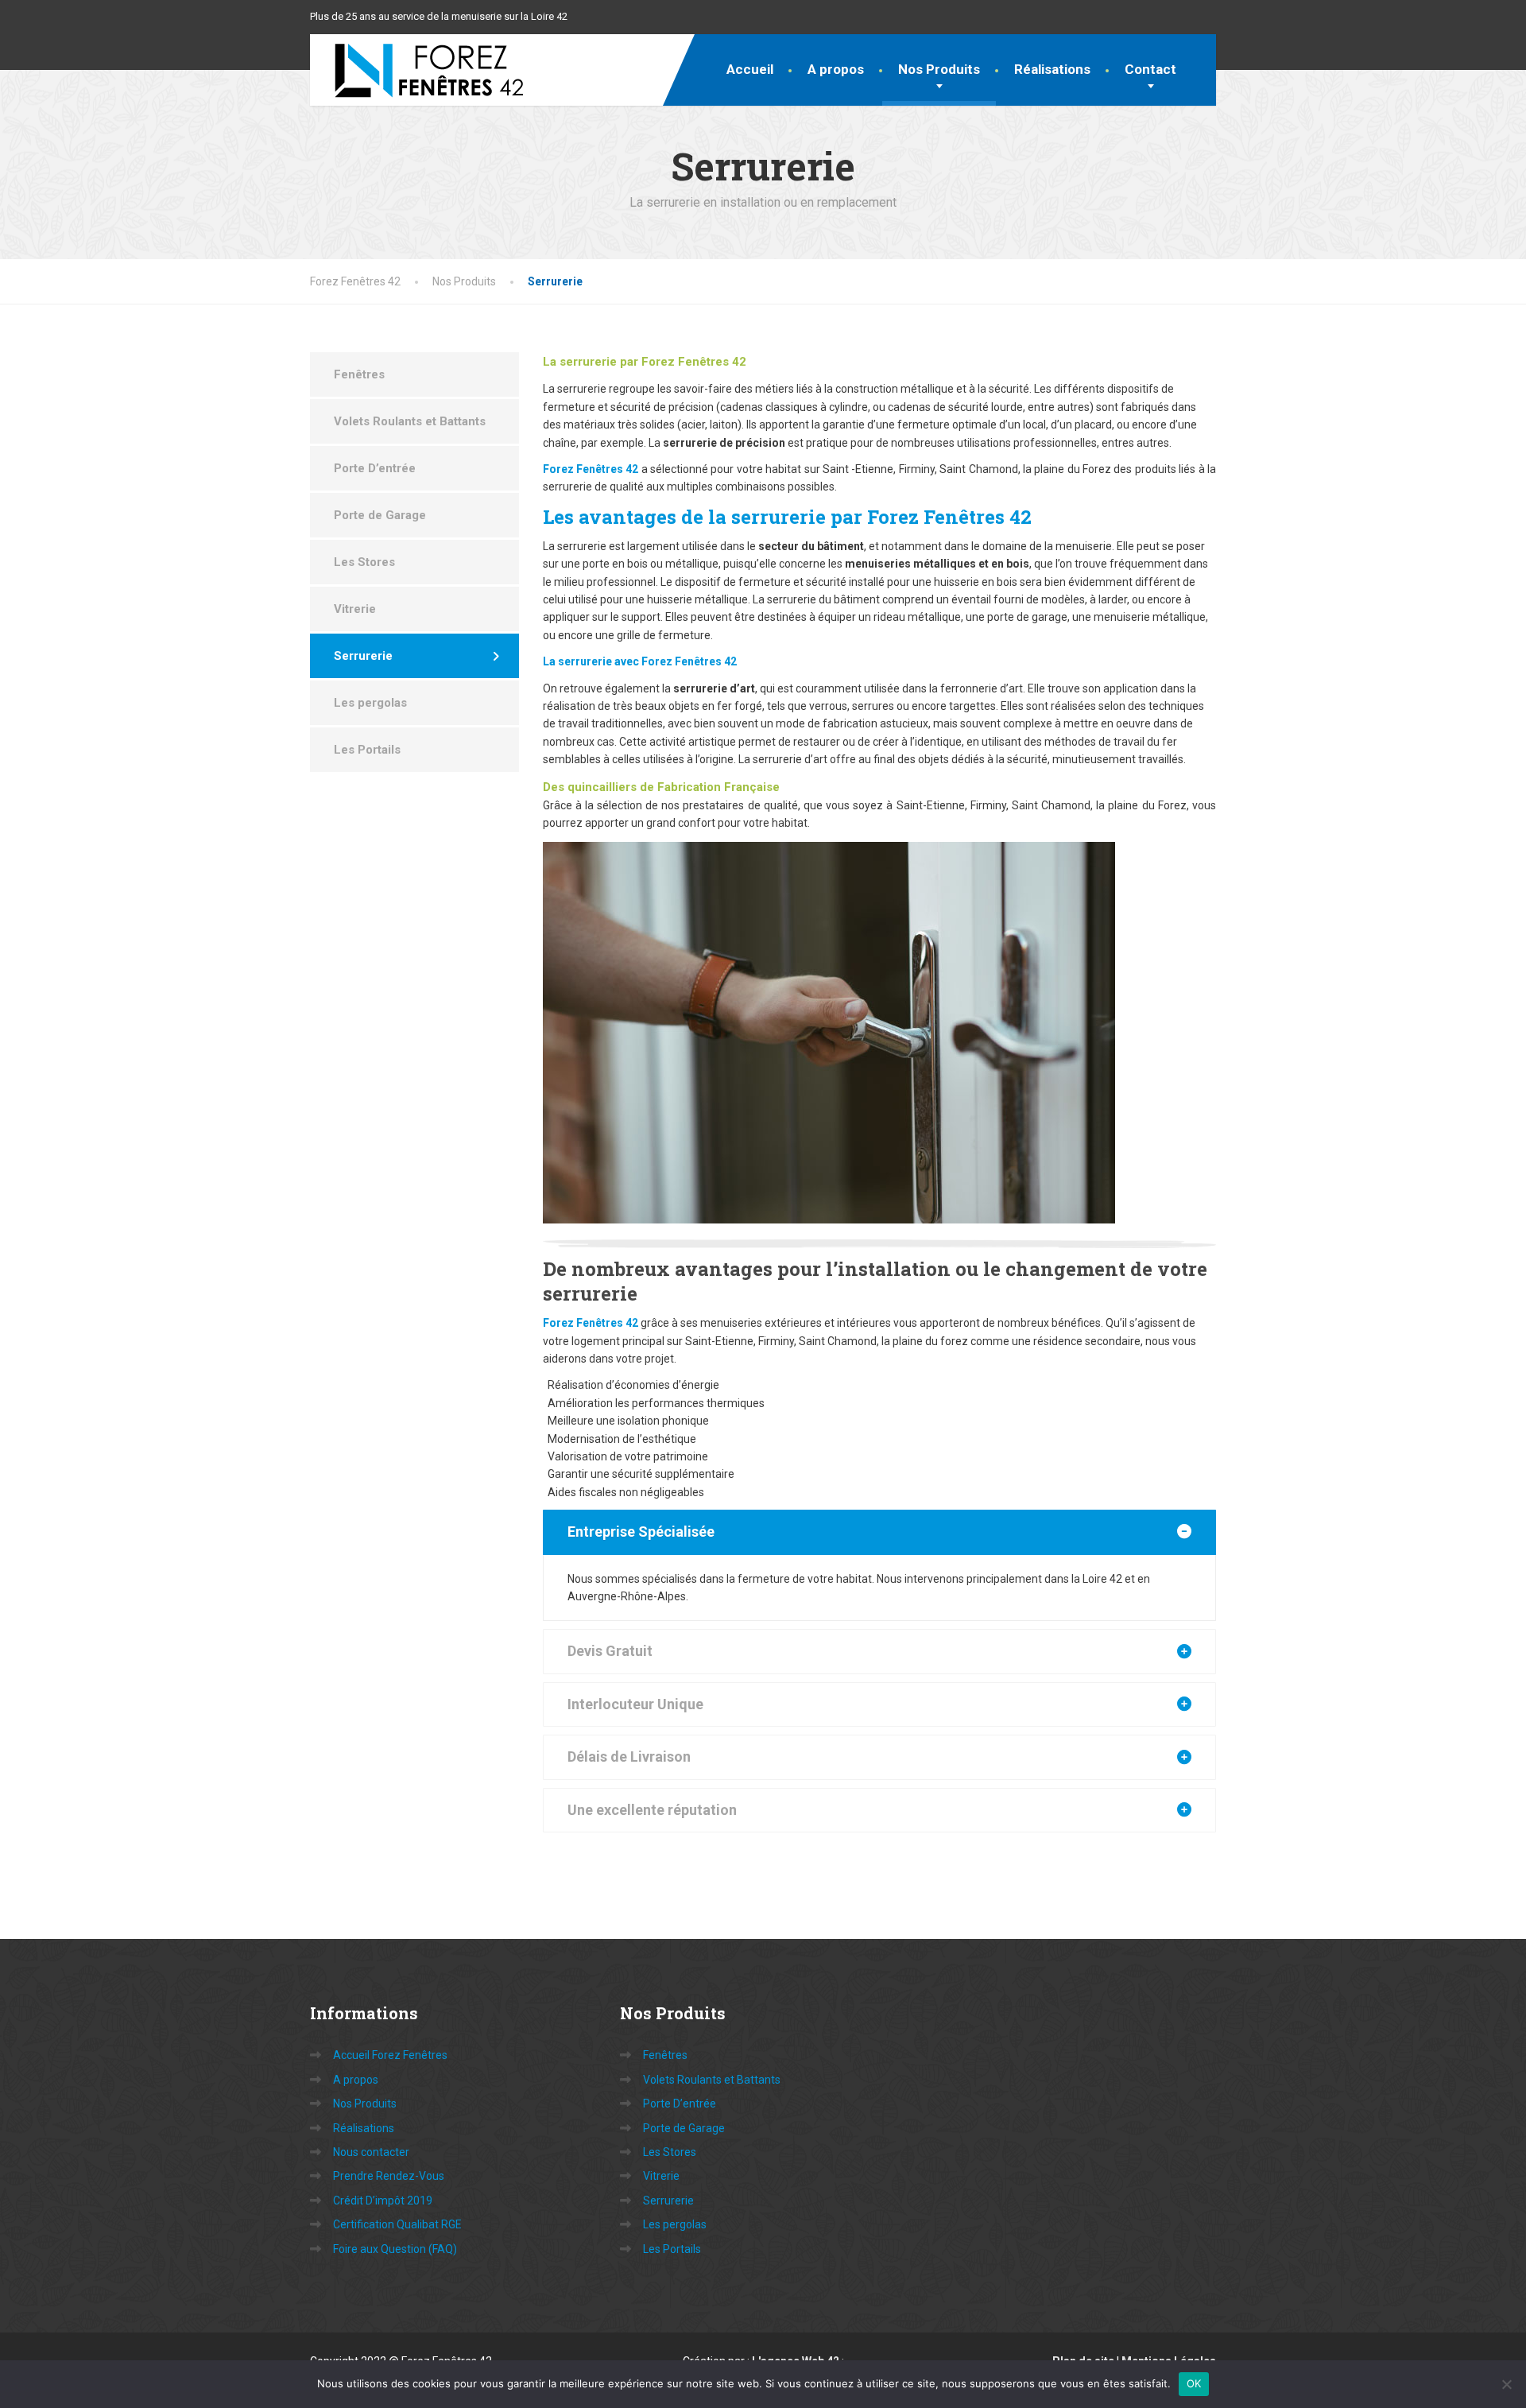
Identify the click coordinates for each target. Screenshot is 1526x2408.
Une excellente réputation (652, 1810)
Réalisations (1052, 69)
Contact (1150, 69)
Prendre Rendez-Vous (389, 2176)
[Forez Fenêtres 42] (417, 70)
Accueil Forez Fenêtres (390, 2055)
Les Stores (364, 562)
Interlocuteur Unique (635, 1704)
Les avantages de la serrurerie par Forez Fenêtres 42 (787, 517)
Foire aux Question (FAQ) (395, 2249)
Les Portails (367, 750)
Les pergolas (370, 703)
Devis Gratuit (610, 1651)
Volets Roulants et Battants (410, 421)
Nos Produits (939, 69)
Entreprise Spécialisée (641, 1532)
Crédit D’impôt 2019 (383, 2201)
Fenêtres (359, 374)
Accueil (750, 69)
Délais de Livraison (629, 1757)
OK (1194, 2383)
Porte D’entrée (375, 468)
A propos (836, 69)
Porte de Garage (380, 515)
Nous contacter (371, 2152)
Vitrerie (355, 609)
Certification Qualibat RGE (397, 2224)
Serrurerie (363, 656)
